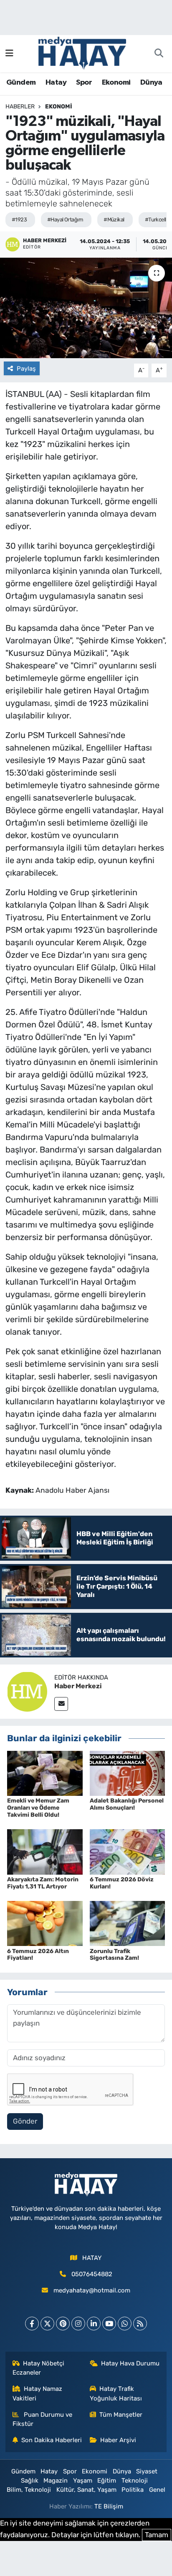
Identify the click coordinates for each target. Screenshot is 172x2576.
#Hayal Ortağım (65, 220)
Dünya (151, 83)
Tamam (157, 2535)
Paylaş (26, 369)
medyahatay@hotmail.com (92, 2290)
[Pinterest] (63, 2324)
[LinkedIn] (94, 2324)
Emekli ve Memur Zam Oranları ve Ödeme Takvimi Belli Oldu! (38, 1808)
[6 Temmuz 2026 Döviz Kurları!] (128, 1851)
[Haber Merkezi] (27, 1691)
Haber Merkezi (78, 1686)
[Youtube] (109, 2324)
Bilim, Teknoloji (29, 2490)
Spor (84, 83)
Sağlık (30, 2481)
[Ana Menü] (9, 53)
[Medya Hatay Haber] (82, 53)
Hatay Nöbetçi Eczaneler (39, 2368)
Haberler (20, 107)
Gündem (21, 83)
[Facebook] (32, 2324)
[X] (47, 2324)
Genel (157, 2490)
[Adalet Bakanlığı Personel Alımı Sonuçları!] (128, 1773)
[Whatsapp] (125, 2324)
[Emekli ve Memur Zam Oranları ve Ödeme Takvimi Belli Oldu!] (45, 1773)
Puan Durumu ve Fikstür (43, 2419)
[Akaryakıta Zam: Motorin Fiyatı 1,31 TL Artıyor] (45, 1851)
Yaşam (83, 2481)
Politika (133, 2490)
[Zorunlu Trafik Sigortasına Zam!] (128, 1923)
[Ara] (159, 54)
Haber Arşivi (118, 2440)
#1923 (19, 220)
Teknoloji (135, 2481)
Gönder (25, 2121)
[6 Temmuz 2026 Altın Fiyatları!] (45, 1923)
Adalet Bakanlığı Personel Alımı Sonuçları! (127, 1804)
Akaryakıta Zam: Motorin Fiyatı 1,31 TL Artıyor (43, 1883)
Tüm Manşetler (121, 2415)
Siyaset (147, 2471)
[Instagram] (78, 2324)
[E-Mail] (61, 1704)
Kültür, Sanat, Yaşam (86, 2490)
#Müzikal (114, 220)
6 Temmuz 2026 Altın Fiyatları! (38, 1955)
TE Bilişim (109, 2506)
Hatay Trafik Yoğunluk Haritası (116, 2393)
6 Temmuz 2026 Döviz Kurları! (122, 1883)
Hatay (56, 83)
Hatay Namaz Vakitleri (38, 2393)
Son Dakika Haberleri (52, 2440)
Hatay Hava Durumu (130, 2363)
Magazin (56, 2481)
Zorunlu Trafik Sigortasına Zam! (114, 1955)
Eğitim (107, 2481)
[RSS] (140, 2324)
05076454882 (92, 2274)
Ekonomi (116, 83)
